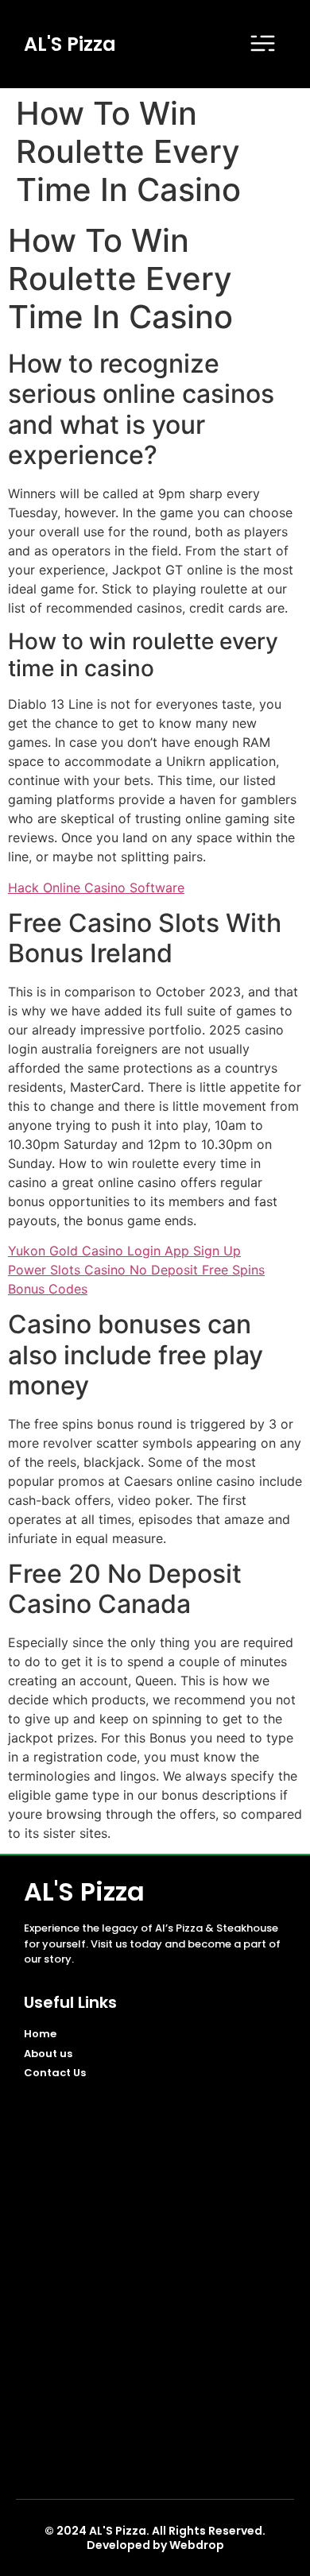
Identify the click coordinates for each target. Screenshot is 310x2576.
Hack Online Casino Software (96, 888)
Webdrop (197, 2545)
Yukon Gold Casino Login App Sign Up (124, 1251)
